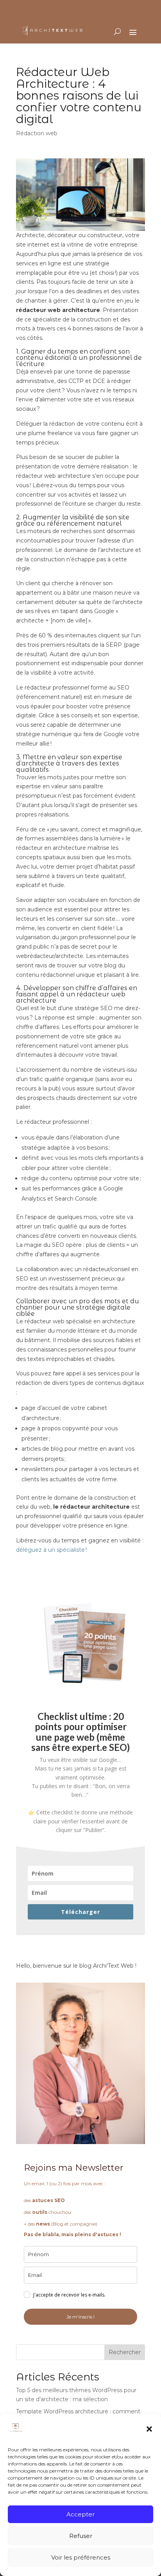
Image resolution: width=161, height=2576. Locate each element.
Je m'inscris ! (80, 2317)
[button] (149, 2429)
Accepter (80, 2514)
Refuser (81, 2536)
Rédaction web (37, 133)
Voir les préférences (81, 2557)
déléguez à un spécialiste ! (51, 1550)
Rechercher (125, 2352)
